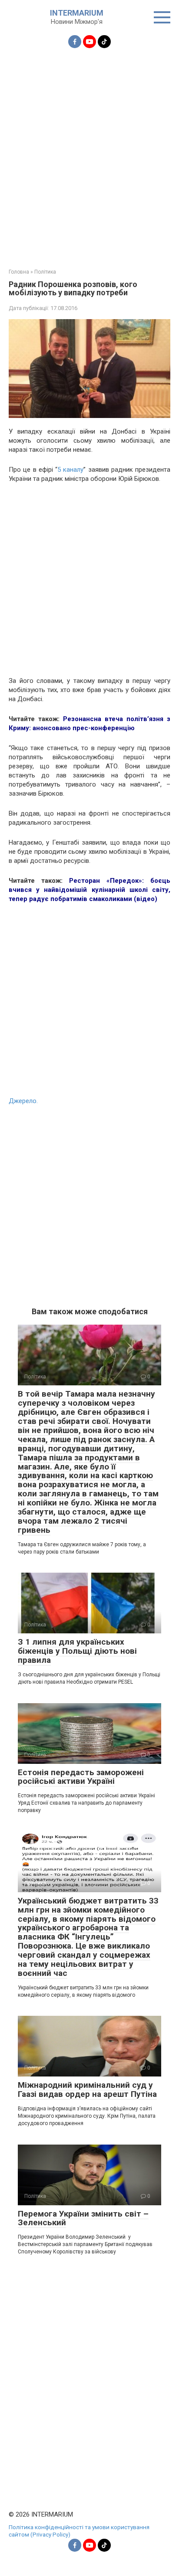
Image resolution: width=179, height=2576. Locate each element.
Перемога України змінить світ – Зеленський (83, 2218)
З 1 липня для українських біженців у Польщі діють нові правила (77, 1651)
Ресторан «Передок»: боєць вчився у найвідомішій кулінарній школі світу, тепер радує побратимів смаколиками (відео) (89, 890)
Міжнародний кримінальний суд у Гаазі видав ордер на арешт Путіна (87, 2090)
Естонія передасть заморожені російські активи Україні (81, 1777)
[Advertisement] (89, 153)
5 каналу (70, 470)
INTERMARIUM (77, 13)
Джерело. (23, 1101)
